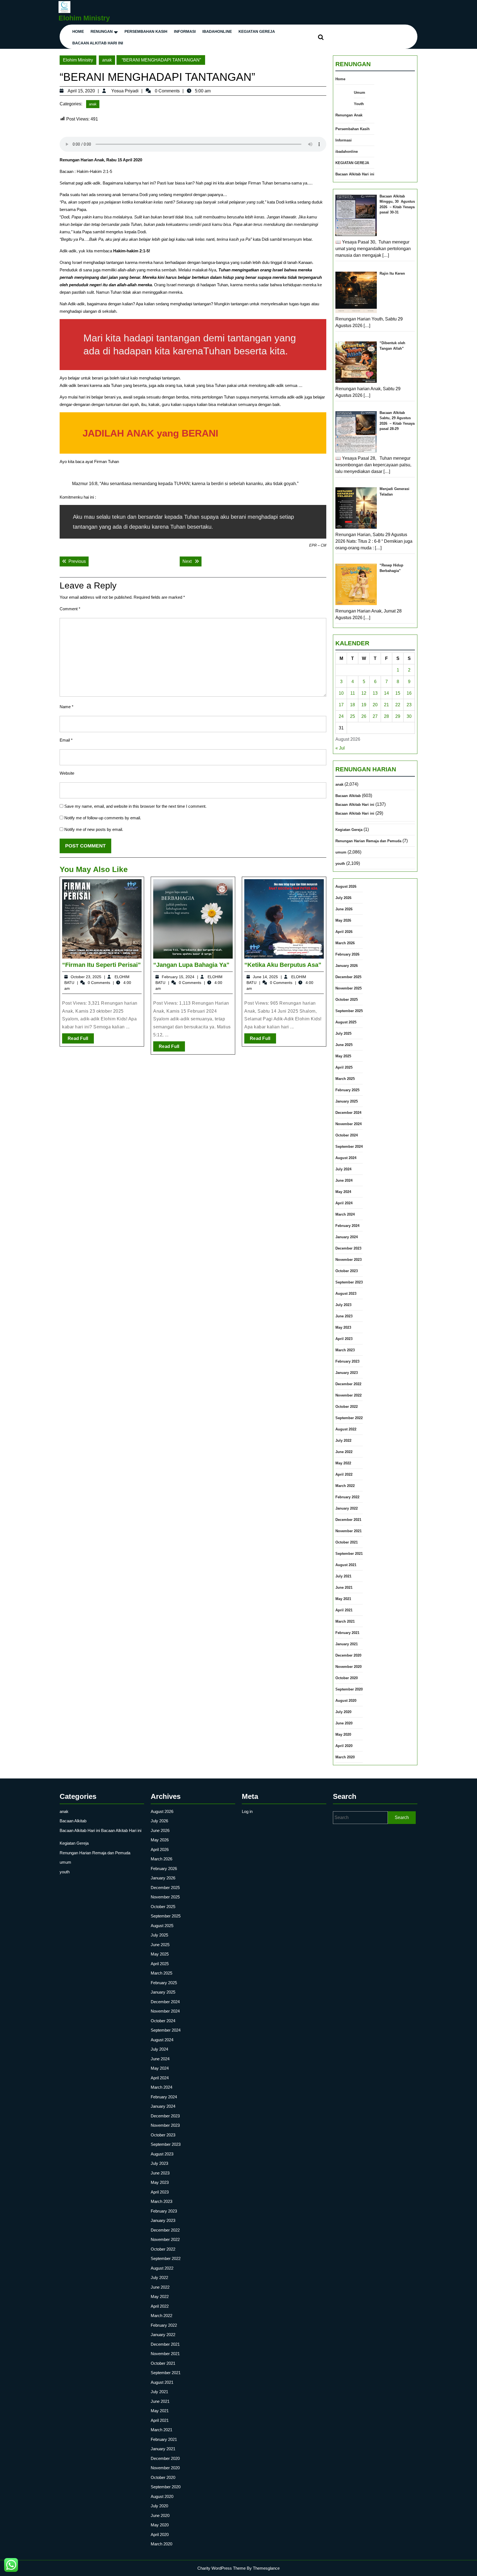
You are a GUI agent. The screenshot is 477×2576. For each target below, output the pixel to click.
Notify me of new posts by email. (94, 829)
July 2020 (343, 1712)
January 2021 (347, 1644)
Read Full (81, 1040)
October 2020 (347, 1678)
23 (409, 705)
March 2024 (345, 1214)
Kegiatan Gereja (349, 830)
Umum (360, 93)
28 (386, 716)
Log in (247, 1811)
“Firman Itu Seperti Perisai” (101, 965)
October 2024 (347, 1135)
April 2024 (344, 1203)
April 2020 (344, 1746)
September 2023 (349, 1282)
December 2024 (348, 1113)
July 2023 (343, 1305)
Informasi (185, 31)
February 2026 (347, 954)
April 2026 (344, 932)
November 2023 (349, 1260)
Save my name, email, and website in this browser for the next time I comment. (135, 806)
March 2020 (345, 1757)
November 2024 (349, 1124)
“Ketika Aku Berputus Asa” (283, 965)
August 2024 (346, 1158)
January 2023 (347, 1373)
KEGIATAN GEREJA (257, 31)
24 (341, 716)
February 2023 (347, 1361)
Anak (358, 115)
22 (398, 705)
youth (340, 864)
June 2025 (344, 1045)
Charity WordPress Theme (222, 2568)
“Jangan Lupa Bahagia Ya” (191, 965)
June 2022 (344, 1452)
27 (375, 716)
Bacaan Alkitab (348, 796)
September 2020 (349, 1689)
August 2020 (346, 1701)
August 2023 (346, 1294)
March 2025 (345, 1079)
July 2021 (343, 1576)
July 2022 (343, 1441)
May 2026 (343, 920)
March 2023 (345, 1350)
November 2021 (349, 1531)
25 (353, 716)
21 (386, 705)
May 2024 (343, 1192)
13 (375, 693)
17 (341, 705)
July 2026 (343, 898)
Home (78, 31)
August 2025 (346, 1022)
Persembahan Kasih (146, 31)
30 (409, 716)
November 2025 (349, 988)
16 (409, 693)
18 (353, 705)
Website (67, 773)
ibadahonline (217, 31)
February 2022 (347, 1497)
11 (353, 693)
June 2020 (344, 1723)
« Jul (340, 748)
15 (398, 693)
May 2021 (343, 1599)
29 (398, 716)
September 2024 (349, 1147)
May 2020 (343, 1734)
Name (67, 707)
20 (375, 705)
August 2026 (346, 886)
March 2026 (345, 943)
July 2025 (343, 1033)
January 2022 (347, 1508)
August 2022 (346, 1429)
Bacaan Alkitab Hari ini (98, 43)
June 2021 (344, 1587)
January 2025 (347, 1101)
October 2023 (347, 1271)
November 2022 (349, 1395)
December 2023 (348, 1248)
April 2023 (344, 1339)
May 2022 (343, 1463)
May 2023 (343, 1327)
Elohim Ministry (84, 18)
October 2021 (347, 1542)
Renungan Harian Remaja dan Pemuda (368, 841)
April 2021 (344, 1610)
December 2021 (348, 1520)
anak (107, 60)
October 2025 (347, 1000)
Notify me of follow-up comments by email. (103, 818)
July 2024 (343, 1169)
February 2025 (347, 1090)
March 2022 (345, 1486)
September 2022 (349, 1418)
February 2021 (347, 1633)
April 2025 (344, 1067)
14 (386, 693)
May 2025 (343, 1056)
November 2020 (349, 1667)
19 (364, 705)
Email (66, 740)
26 (364, 716)
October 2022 (347, 1407)
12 (364, 693)
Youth (359, 104)
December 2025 (348, 977)
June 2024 (344, 1180)
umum (341, 852)
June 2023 (344, 1316)
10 (341, 693)
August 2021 (346, 1565)
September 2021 (349, 1554)
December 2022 (348, 1384)
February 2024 (347, 1226)
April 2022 (344, 1474)
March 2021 (345, 1621)
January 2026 (347, 966)
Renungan (102, 31)
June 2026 (344, 909)
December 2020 (348, 1655)
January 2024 (347, 1237)
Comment (70, 609)
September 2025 (349, 1011)
